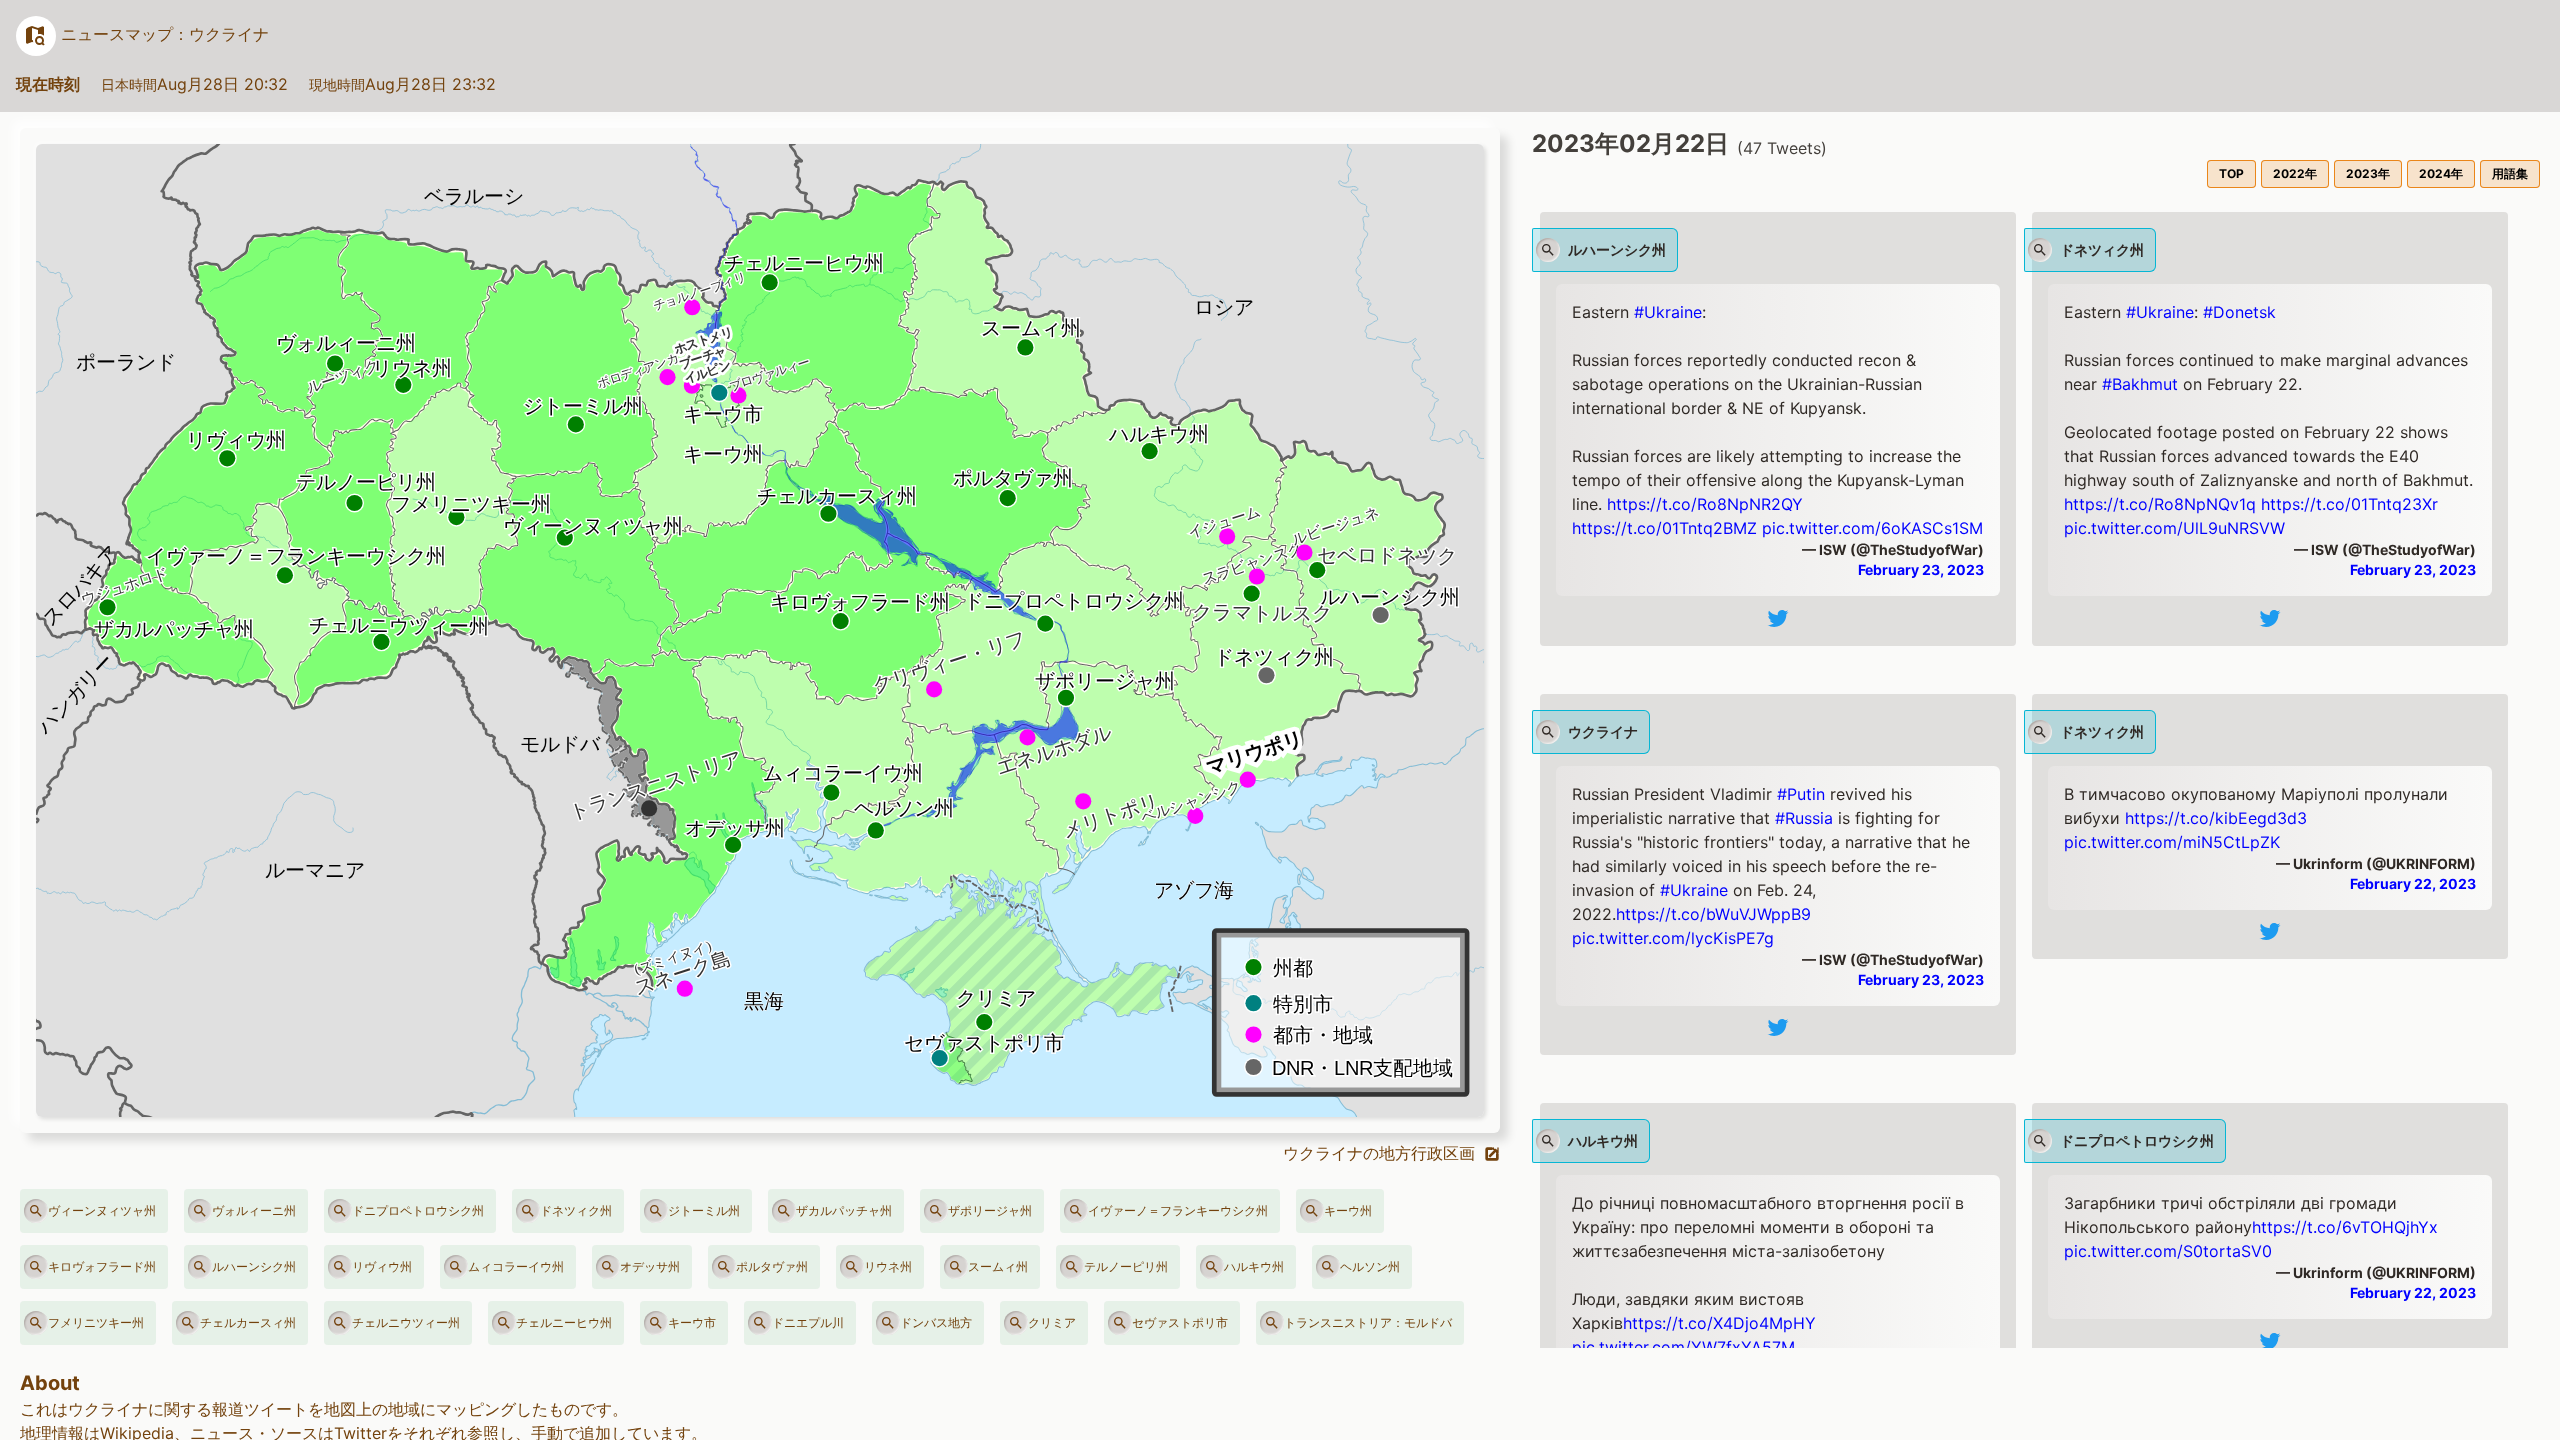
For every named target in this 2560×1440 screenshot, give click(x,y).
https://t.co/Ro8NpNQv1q (2160, 504)
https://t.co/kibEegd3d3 (2216, 818)
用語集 (2510, 173)
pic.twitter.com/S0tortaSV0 (2168, 1251)
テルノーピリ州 (1126, 1266)
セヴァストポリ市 (1180, 1322)
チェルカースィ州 (248, 1322)
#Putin (1801, 794)
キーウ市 (692, 1322)
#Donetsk (2239, 312)
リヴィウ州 (382, 1266)
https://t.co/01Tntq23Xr (2349, 504)
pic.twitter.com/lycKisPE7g (1673, 938)
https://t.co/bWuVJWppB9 (1713, 914)
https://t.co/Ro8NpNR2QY (1705, 504)
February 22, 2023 (2413, 883)
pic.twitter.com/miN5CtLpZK (2172, 842)
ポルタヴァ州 (772, 1266)
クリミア (1052, 1322)
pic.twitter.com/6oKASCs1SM (1872, 528)
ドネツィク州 (576, 1210)
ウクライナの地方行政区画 (1381, 1153)
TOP (2231, 173)
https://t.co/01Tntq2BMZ (1664, 528)
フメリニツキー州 (96, 1322)
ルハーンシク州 (254, 1266)
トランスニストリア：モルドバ (1368, 1322)
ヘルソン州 (1370, 1266)
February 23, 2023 (1921, 569)
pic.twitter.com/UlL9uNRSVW (2174, 528)
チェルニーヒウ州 (564, 1322)
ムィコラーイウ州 (516, 1266)
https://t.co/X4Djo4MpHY (1719, 1323)
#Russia (1804, 818)
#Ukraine (1668, 312)
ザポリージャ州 (990, 1210)
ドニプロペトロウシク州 (418, 1210)
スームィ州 (998, 1266)
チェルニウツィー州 (406, 1322)
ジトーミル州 (704, 1210)
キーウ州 (1348, 1210)
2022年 (2295, 173)
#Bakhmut (2140, 384)
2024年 (2441, 173)
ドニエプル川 (808, 1322)
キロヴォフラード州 (102, 1266)
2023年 (2368, 173)
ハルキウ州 (1254, 1266)
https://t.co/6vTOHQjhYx (2345, 1227)
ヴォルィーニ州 (254, 1210)
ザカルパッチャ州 (844, 1210)
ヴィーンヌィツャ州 (102, 1210)
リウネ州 (888, 1266)
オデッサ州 (650, 1266)
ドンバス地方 (936, 1322)
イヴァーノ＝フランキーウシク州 (1178, 1210)
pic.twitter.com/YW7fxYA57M (1683, 1347)
